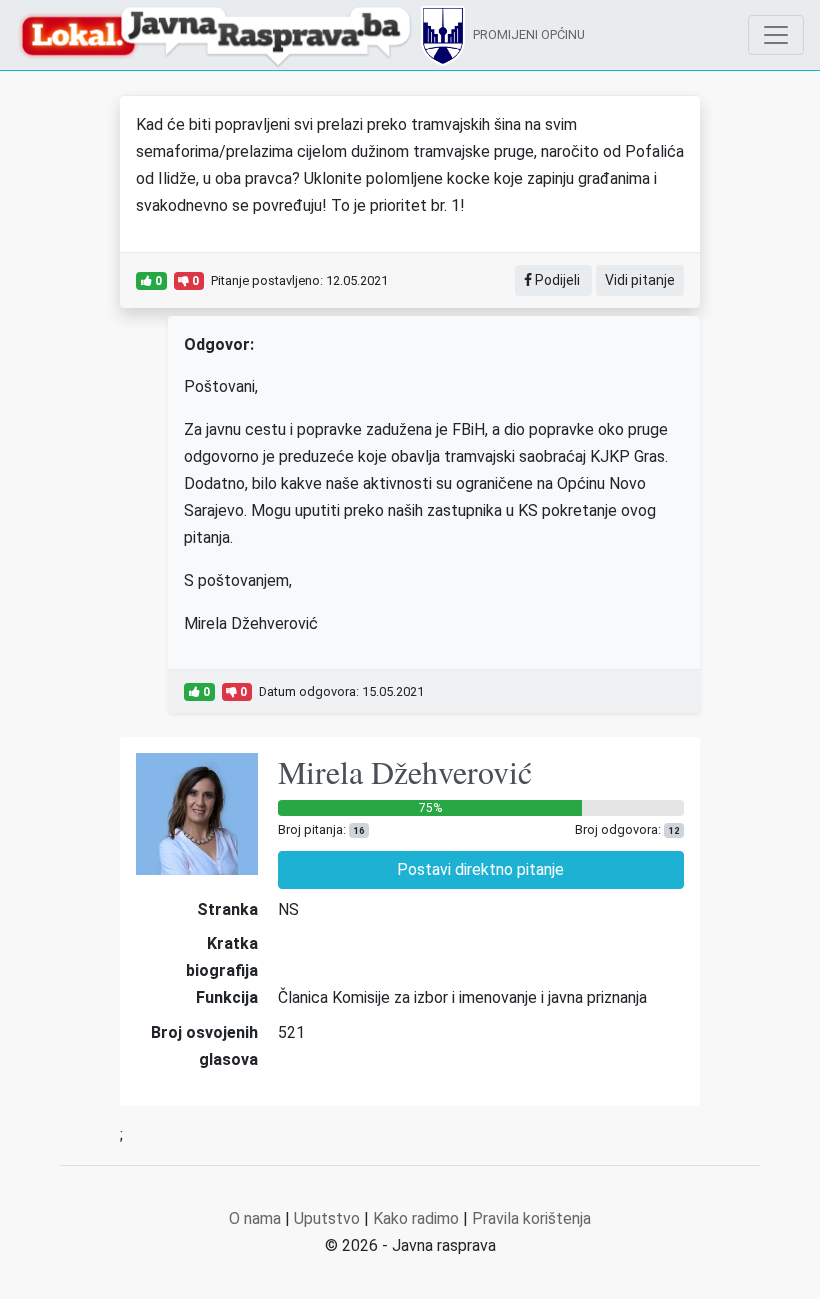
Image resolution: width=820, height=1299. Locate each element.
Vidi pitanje (640, 280)
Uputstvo (327, 1218)
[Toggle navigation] (776, 35)
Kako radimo (416, 1218)
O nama (255, 1218)
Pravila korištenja (531, 1218)
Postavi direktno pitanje (480, 869)
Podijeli (557, 280)
